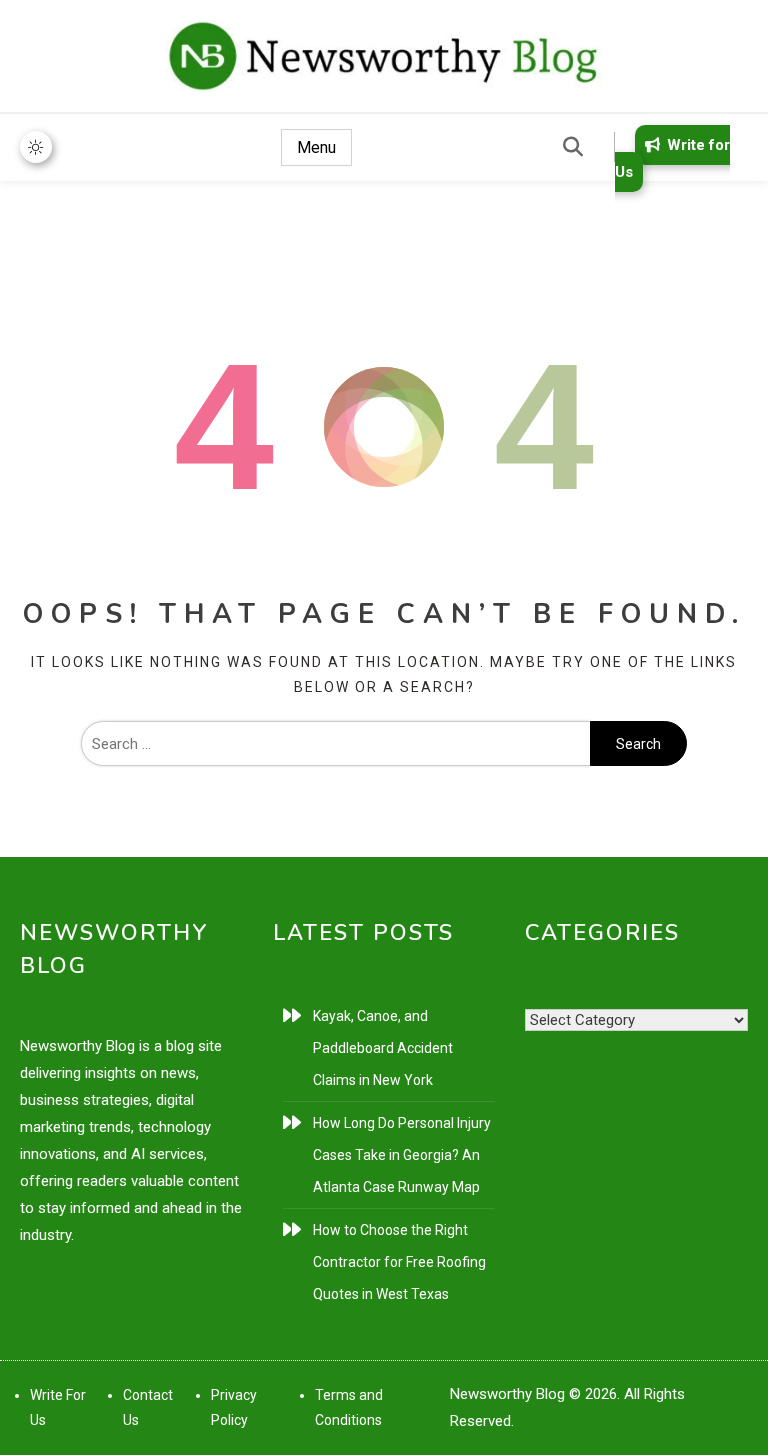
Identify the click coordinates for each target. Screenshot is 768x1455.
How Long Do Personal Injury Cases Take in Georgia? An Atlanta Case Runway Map (402, 1155)
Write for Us (672, 158)
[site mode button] (36, 147)
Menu (316, 147)
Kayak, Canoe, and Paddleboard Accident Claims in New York (383, 1048)
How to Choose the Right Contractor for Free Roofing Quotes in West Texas (399, 1262)
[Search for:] (335, 744)
